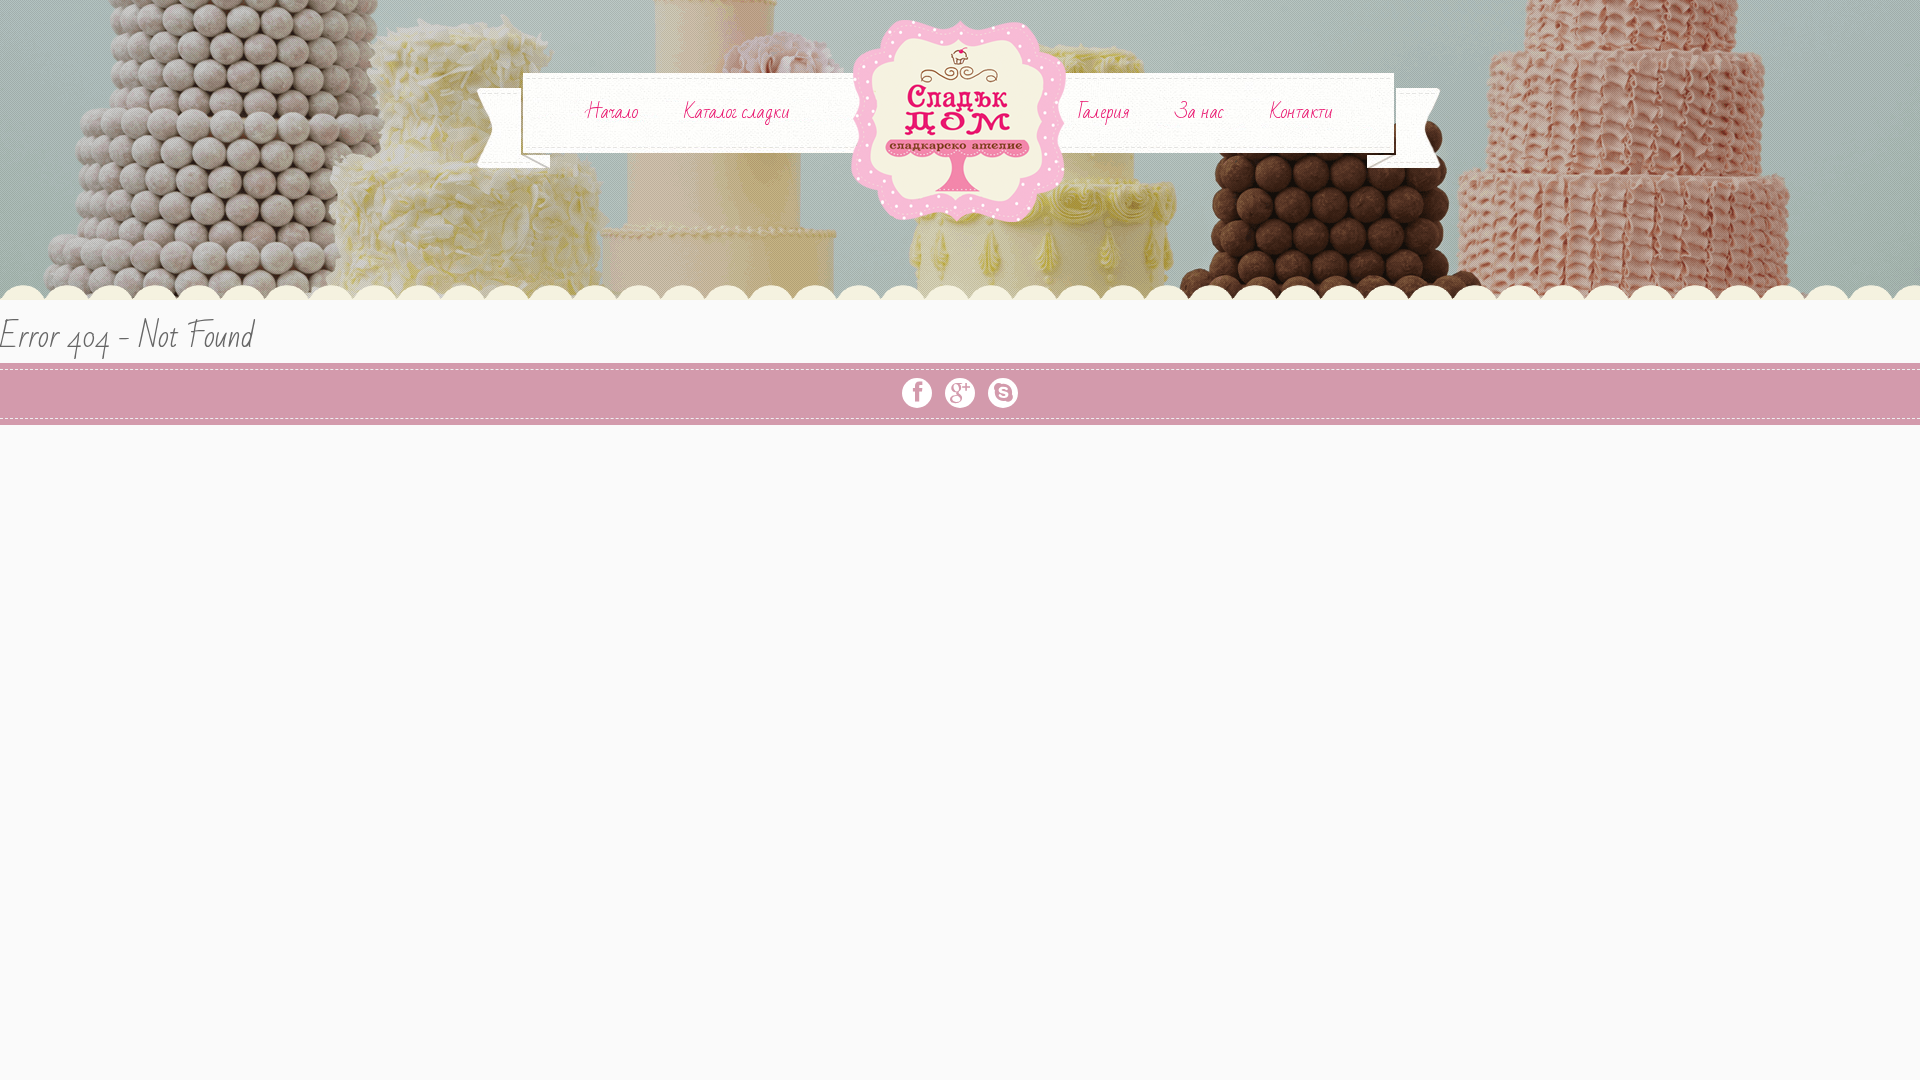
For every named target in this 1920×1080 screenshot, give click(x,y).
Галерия (1103, 112)
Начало (611, 112)
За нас (1199, 112)
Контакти (1301, 112)
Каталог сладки (737, 112)
